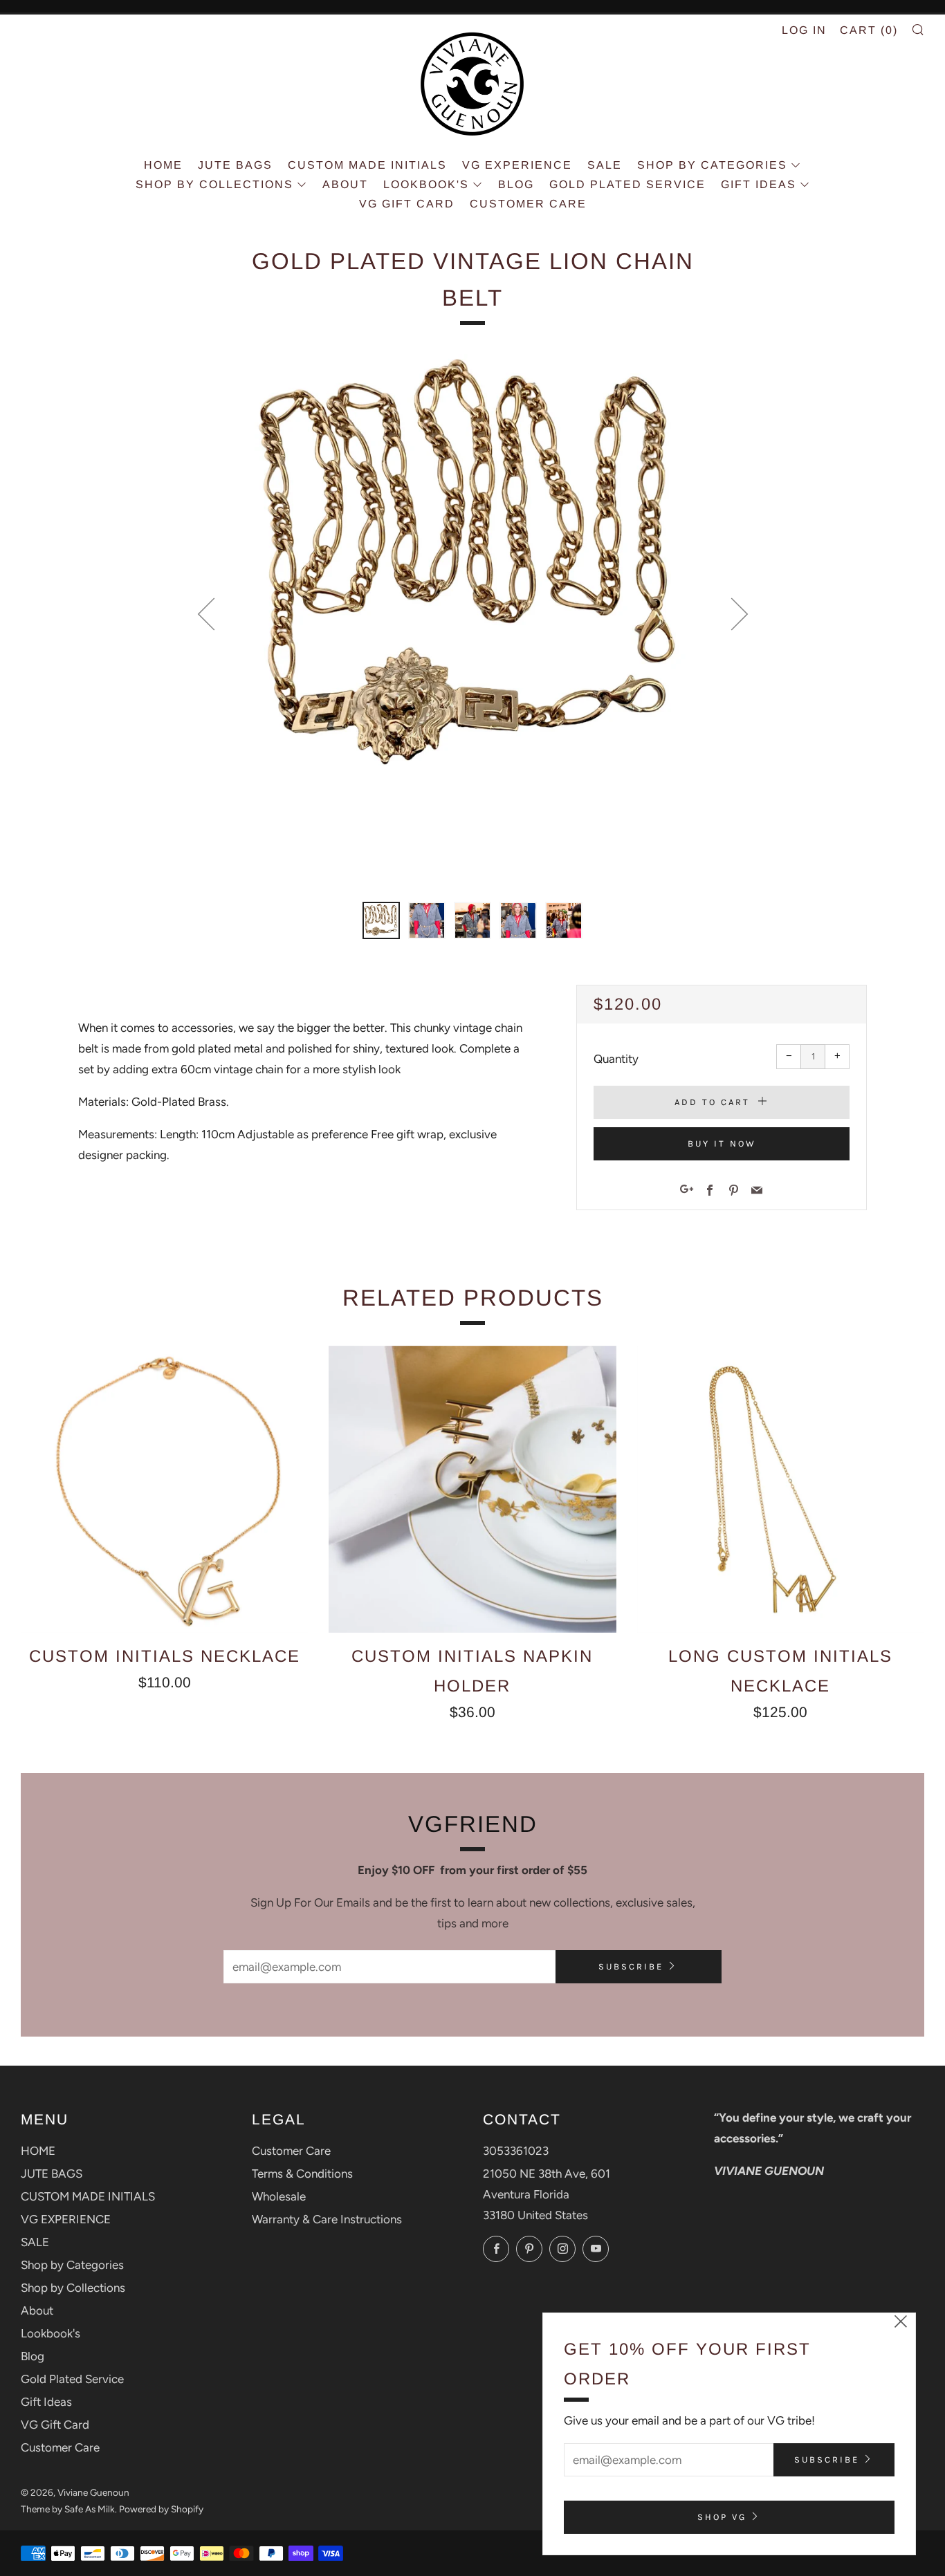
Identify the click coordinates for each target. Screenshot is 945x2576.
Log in (804, 30)
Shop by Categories (712, 165)
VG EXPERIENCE (517, 165)
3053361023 (516, 2151)
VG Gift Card (407, 204)
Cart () (869, 30)
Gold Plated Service (627, 184)
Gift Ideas (759, 184)
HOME (163, 165)
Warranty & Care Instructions (327, 2219)
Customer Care (528, 204)
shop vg (722, 2517)
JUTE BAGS (235, 165)
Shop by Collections (214, 184)
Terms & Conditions (302, 2174)
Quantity (616, 1059)
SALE (605, 165)
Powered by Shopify (161, 2509)
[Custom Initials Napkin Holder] (472, 1489)
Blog (516, 184)
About (345, 184)
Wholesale (279, 2196)
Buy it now (722, 1143)
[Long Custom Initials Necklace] (781, 1489)
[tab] (381, 920)
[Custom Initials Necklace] (164, 1489)
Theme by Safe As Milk (68, 2509)
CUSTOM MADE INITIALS (367, 165)
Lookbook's (426, 184)
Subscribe (631, 1966)
